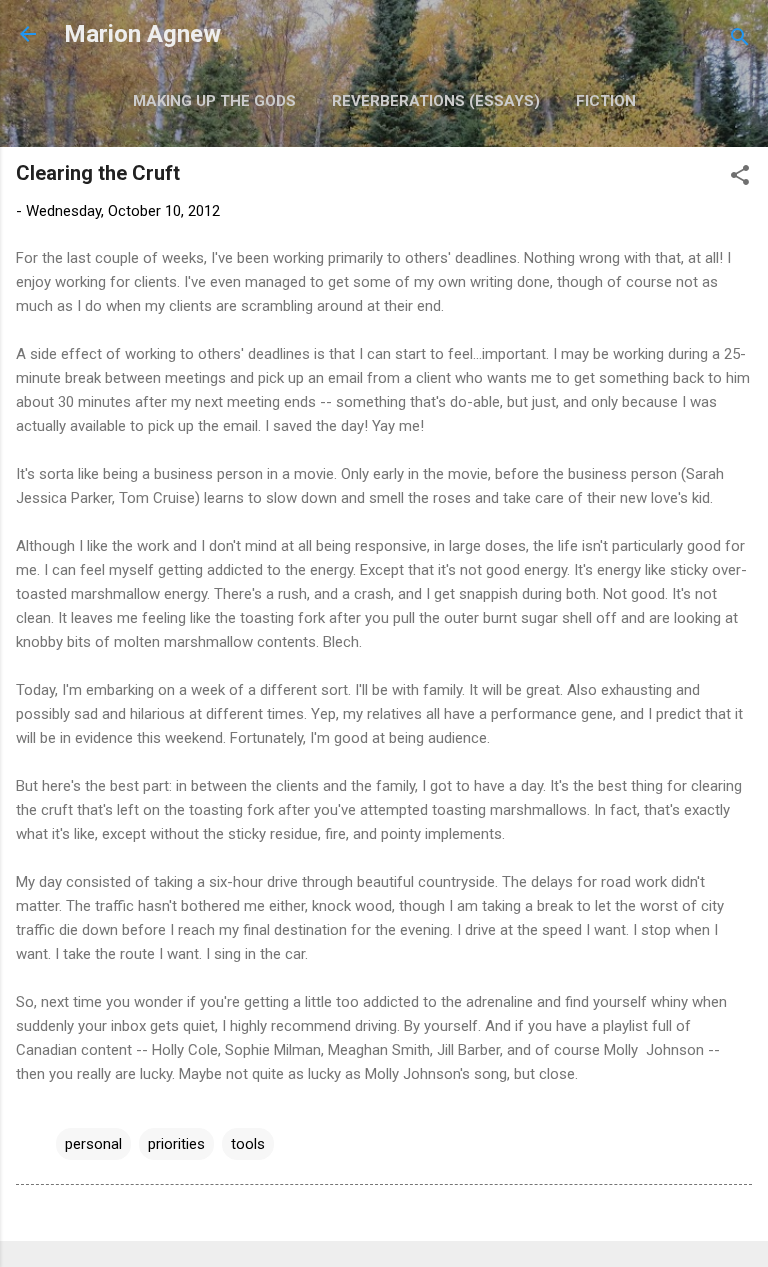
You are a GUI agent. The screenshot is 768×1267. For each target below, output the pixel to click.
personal (93, 1144)
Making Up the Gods (214, 101)
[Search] (740, 40)
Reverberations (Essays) (436, 101)
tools (248, 1144)
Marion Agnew (142, 34)
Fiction (606, 101)
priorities (176, 1144)
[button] (740, 178)
